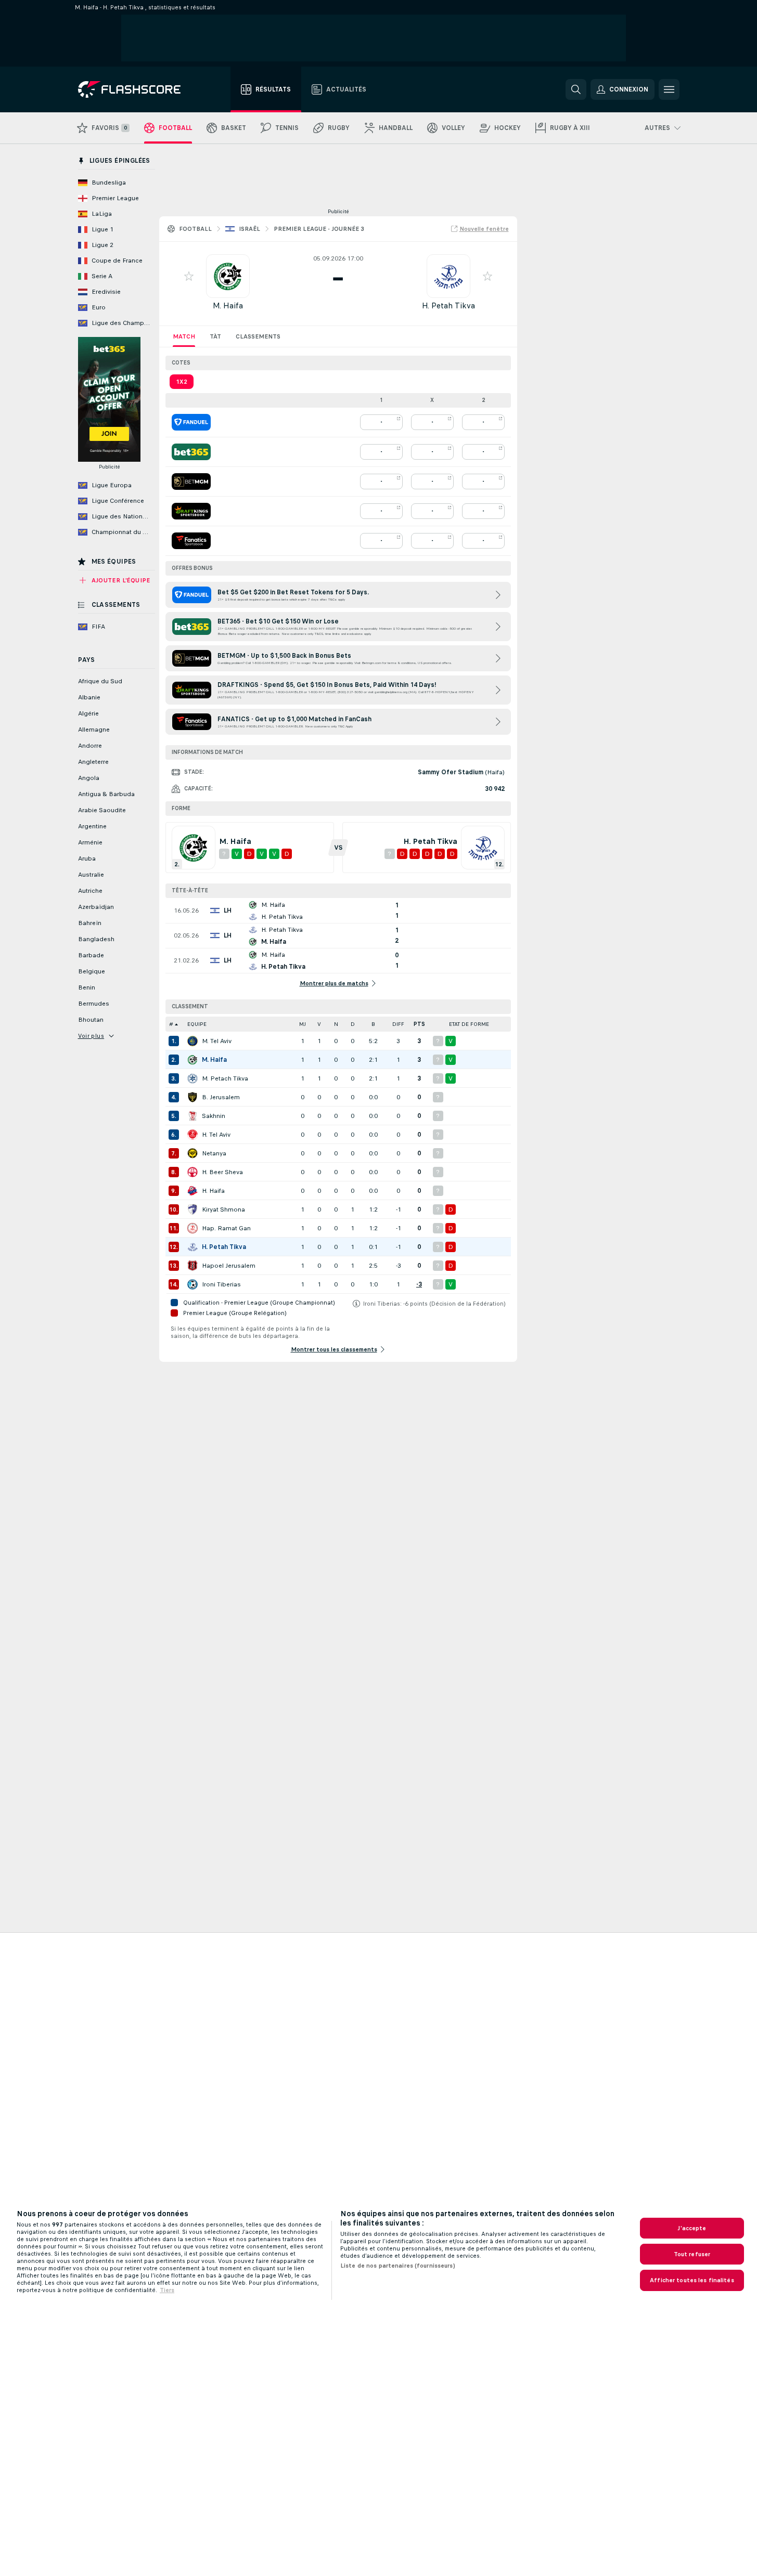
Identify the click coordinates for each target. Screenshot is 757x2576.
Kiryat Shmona (223, 1209)
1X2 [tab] (182, 382)
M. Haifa (228, 305)
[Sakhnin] (193, 1116)
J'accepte (692, 2228)
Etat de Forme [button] (469, 1024)
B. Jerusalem (221, 1097)
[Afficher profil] (228, 276)
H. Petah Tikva (448, 305)
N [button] (336, 1024)
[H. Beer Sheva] (193, 1172)
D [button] (353, 1024)
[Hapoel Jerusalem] (193, 1266)
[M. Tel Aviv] (193, 1041)
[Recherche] (576, 89)
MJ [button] (303, 1024)
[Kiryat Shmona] (193, 1209)
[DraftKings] (191, 511)
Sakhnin (214, 1116)
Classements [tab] (258, 336)
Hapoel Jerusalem (229, 1266)
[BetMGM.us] (191, 482)
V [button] (319, 1024)
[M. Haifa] (193, 1060)
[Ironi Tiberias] (193, 1284)
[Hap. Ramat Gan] (193, 1228)
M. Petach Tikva (225, 1078)
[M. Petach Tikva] (193, 1078)
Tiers (167, 2290)
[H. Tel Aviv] (193, 1135)
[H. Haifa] (193, 1191)
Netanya (214, 1153)
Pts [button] (419, 1024)
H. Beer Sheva (222, 1172)
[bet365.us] (191, 452)
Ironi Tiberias (221, 1284)
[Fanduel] (191, 422)
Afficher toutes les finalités (692, 2280)
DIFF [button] (398, 1024)
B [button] (373, 1024)
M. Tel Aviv (217, 1041)
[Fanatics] (191, 541)
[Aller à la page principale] (137, 89)
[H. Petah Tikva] (193, 1247)
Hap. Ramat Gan (226, 1228)
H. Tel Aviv (216, 1135)
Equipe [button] (197, 1024)
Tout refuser (692, 2254)
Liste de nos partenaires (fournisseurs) (398, 2266)
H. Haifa (213, 1191)
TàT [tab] (215, 336)
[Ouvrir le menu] (669, 89)
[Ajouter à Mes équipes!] (189, 276)
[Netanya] (193, 1153)
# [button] (171, 1024)
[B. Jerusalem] (193, 1097)
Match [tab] (184, 336)
